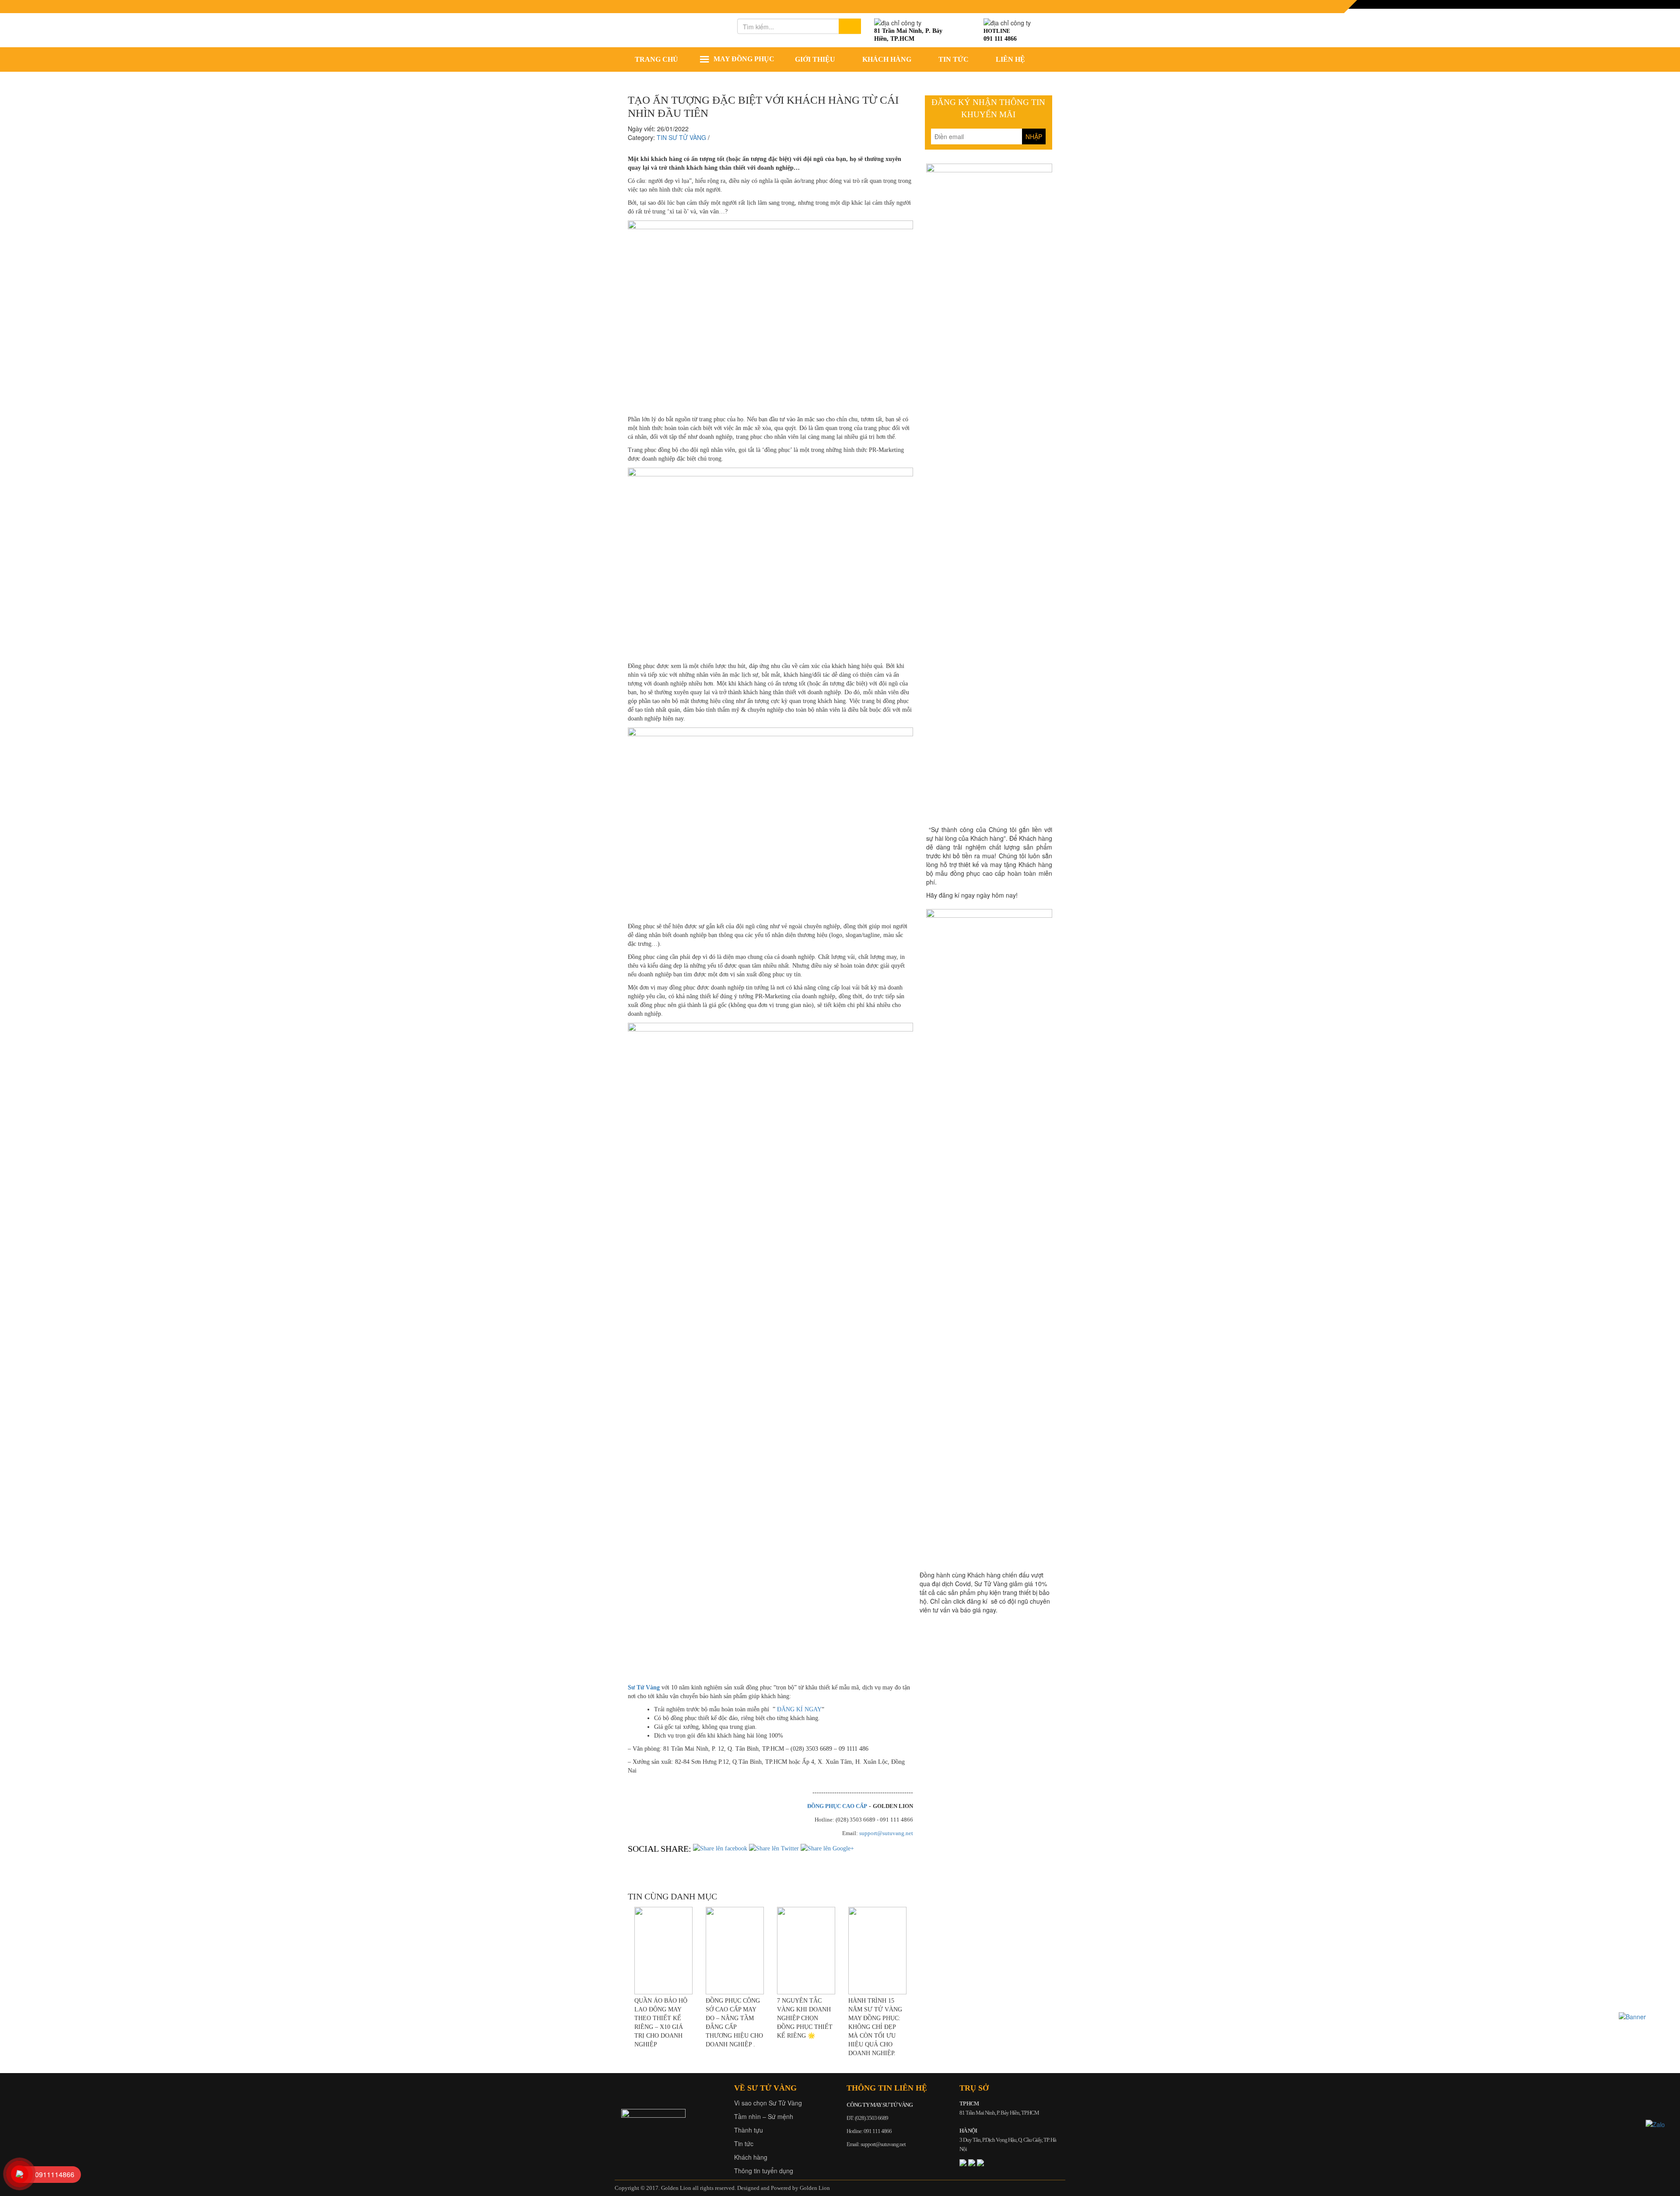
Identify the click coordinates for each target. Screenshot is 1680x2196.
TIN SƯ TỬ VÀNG (681, 137)
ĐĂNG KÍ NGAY (799, 1709)
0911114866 (55, 2174)
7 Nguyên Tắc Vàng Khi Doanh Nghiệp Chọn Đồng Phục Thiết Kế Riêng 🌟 (805, 2018)
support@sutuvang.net (886, 1833)
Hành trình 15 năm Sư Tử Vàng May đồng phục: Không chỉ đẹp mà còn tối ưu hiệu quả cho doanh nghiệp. (875, 2027)
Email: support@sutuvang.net (876, 2144)
